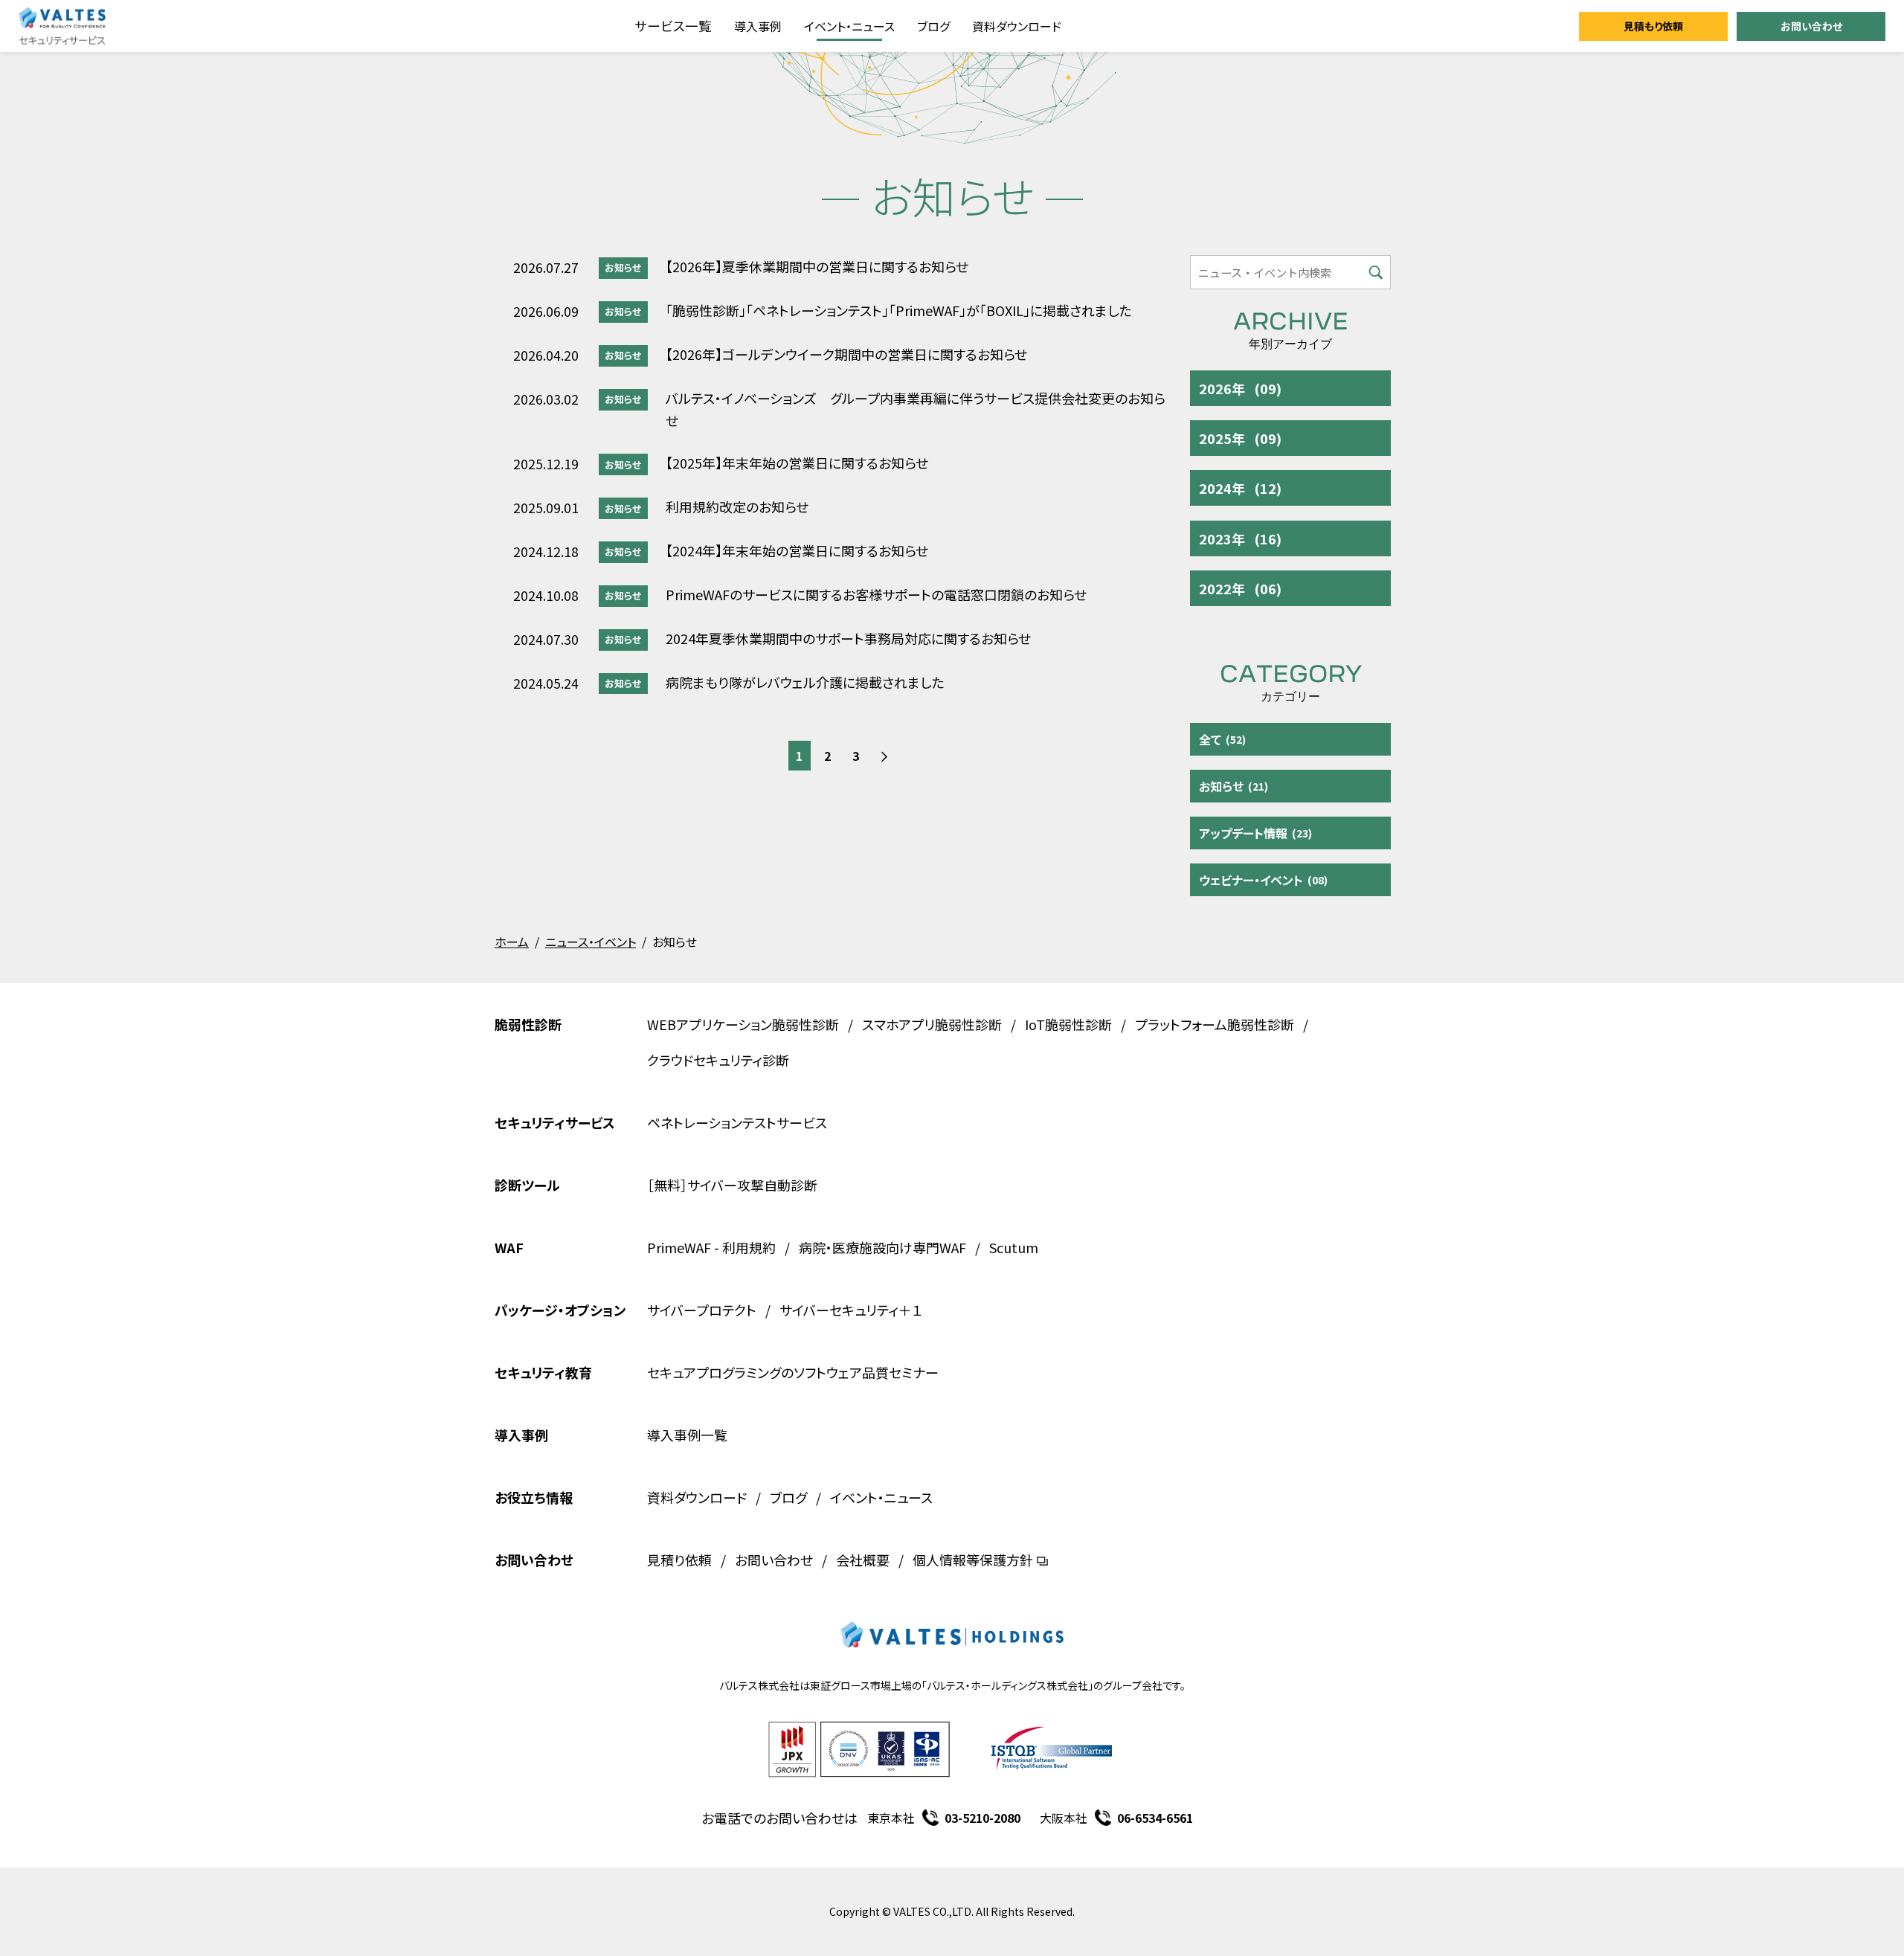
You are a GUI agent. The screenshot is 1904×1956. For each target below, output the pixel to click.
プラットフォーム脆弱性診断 (1215, 1024)
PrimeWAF (679, 1247)
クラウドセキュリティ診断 (718, 1060)
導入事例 (758, 26)
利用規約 (749, 1247)
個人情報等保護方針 (973, 1560)
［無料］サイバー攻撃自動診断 (732, 1185)
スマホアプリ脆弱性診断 (932, 1024)
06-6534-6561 (1155, 1818)
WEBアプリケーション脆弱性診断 (743, 1024)
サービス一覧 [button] (673, 26)
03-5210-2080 (982, 1818)
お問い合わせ (1811, 26)
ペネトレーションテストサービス (737, 1122)
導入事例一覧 (687, 1435)
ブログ (933, 26)
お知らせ (623, 267)
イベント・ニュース (849, 26)
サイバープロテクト (702, 1310)
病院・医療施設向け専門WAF (882, 1247)
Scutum (1014, 1247)
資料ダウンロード (1017, 26)
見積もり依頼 (1653, 26)
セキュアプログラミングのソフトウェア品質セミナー (793, 1372)
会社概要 (863, 1560)
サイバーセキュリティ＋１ (851, 1310)
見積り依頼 (679, 1560)
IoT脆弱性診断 (1068, 1024)
